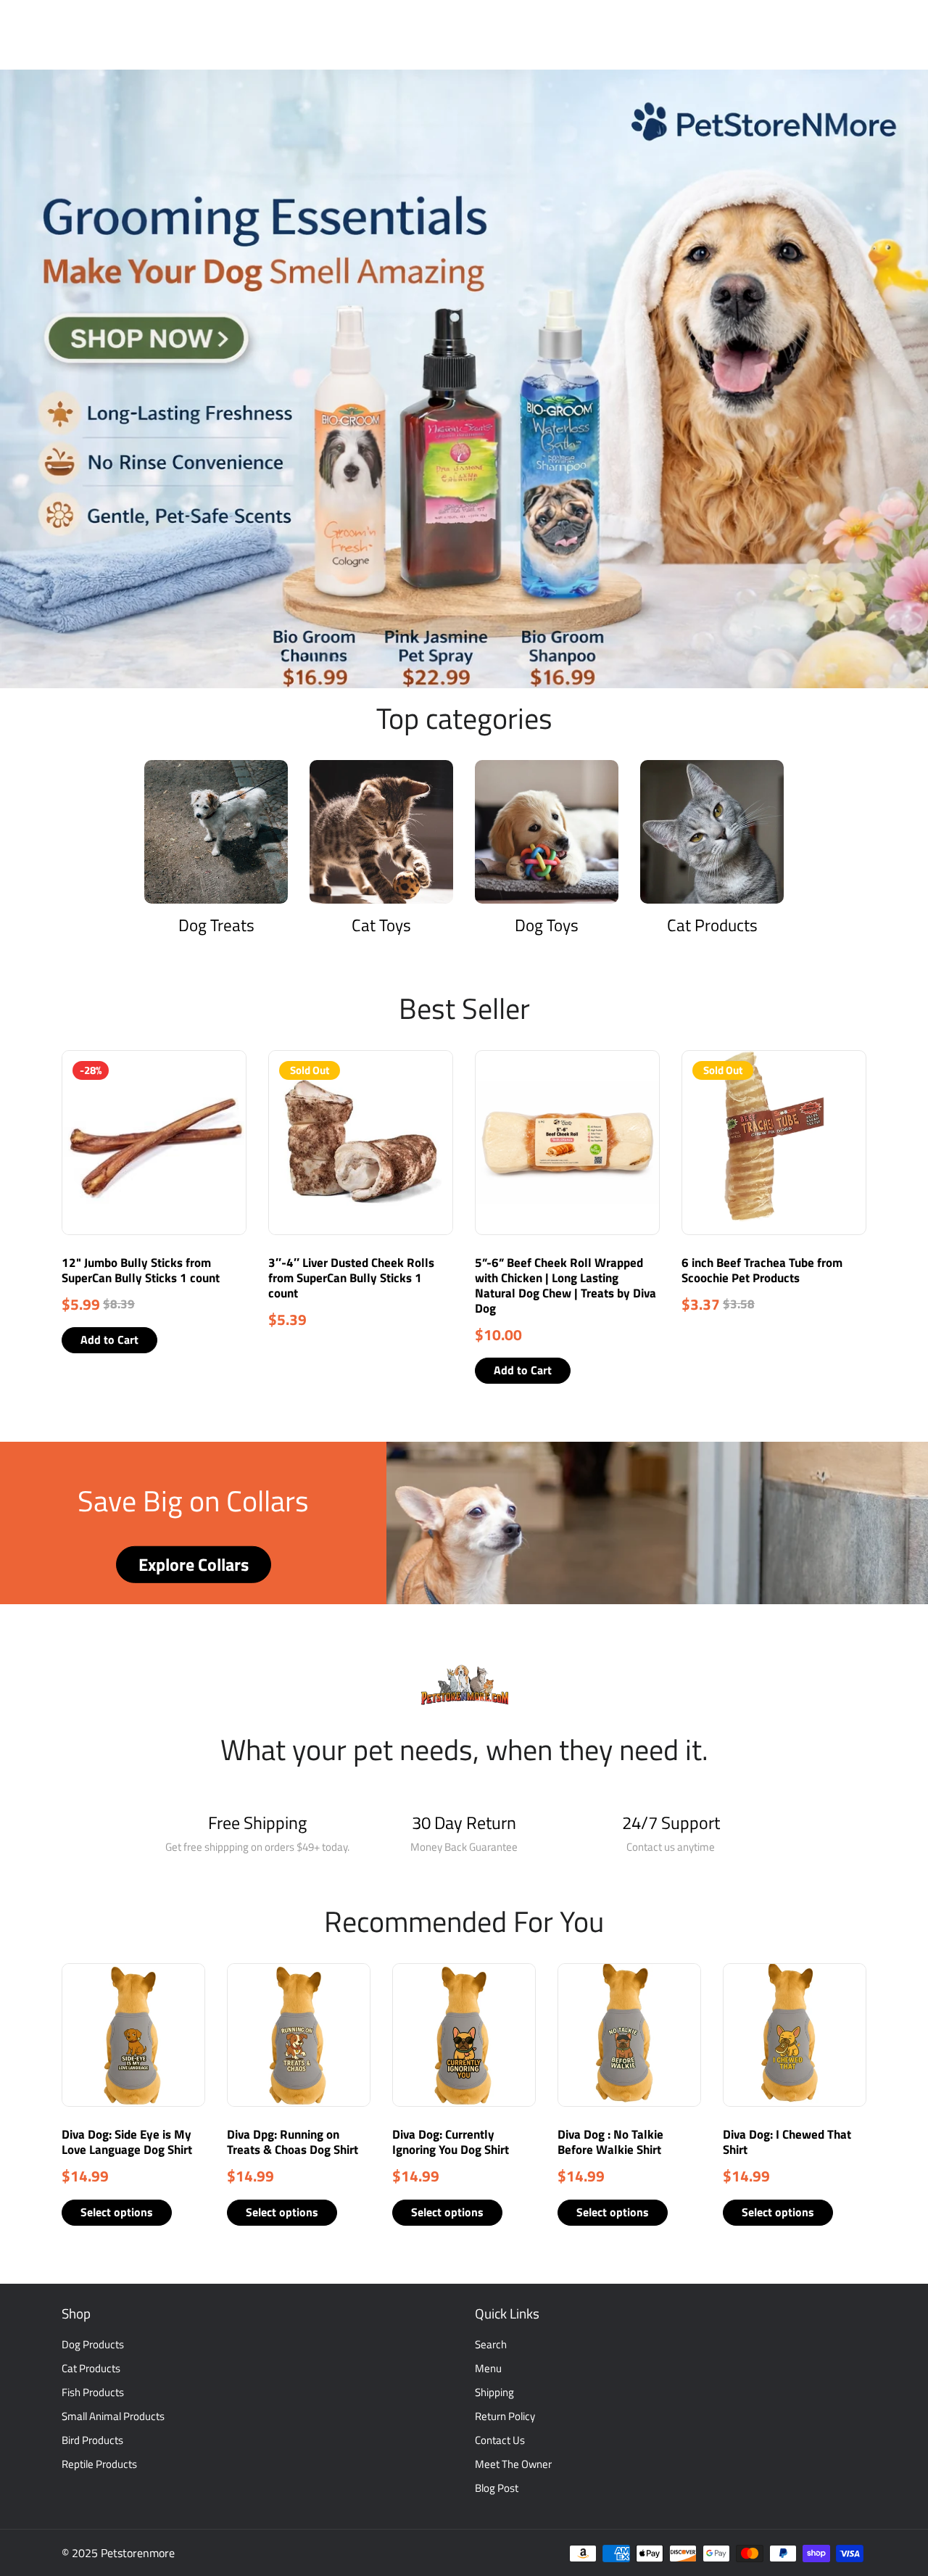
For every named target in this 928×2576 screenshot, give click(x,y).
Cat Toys (381, 925)
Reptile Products (99, 2464)
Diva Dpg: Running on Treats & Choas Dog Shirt (293, 2142)
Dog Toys (547, 925)
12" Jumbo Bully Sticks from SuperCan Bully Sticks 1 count (141, 1270)
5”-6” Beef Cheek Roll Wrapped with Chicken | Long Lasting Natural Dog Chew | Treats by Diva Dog (565, 1285)
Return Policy (505, 2416)
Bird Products (92, 2440)
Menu (488, 2368)
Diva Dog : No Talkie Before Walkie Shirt (610, 2142)
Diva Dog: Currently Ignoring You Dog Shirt (451, 2142)
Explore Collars (194, 1564)
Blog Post (497, 2488)
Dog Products (93, 2344)
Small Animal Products (113, 2416)
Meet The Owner (513, 2464)
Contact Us (500, 2440)
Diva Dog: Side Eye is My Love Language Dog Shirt (127, 2142)
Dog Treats (216, 925)
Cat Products (712, 925)
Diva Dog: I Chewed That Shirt (787, 2142)
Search (491, 2344)
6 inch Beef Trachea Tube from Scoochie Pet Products (762, 1270)
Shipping (494, 2392)
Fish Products (93, 2392)
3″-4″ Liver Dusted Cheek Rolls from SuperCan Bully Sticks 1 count (351, 1278)
